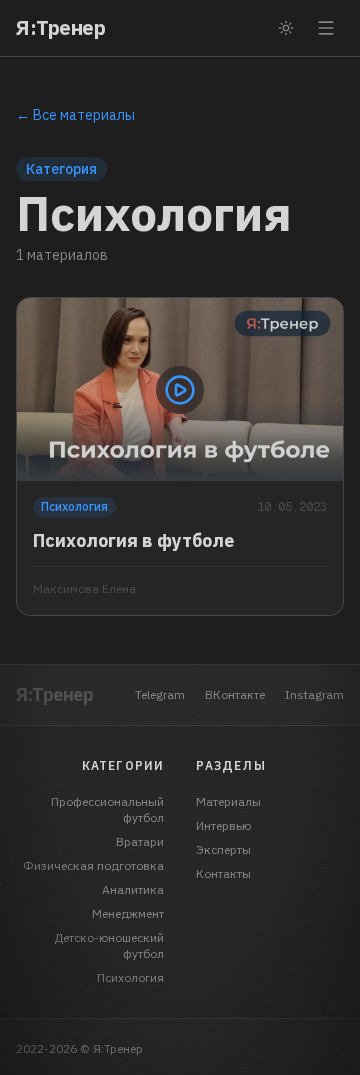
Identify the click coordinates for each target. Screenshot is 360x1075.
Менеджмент (128, 913)
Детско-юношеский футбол (109, 945)
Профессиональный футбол (107, 809)
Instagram (314, 694)
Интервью (223, 825)
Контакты (223, 873)
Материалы (228, 801)
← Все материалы (75, 115)
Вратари (140, 841)
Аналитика (133, 889)
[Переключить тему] (286, 28)
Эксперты (223, 849)
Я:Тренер (60, 27)
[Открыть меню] (326, 28)
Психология (130, 977)
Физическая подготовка (93, 865)
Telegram (160, 694)
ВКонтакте (235, 694)
